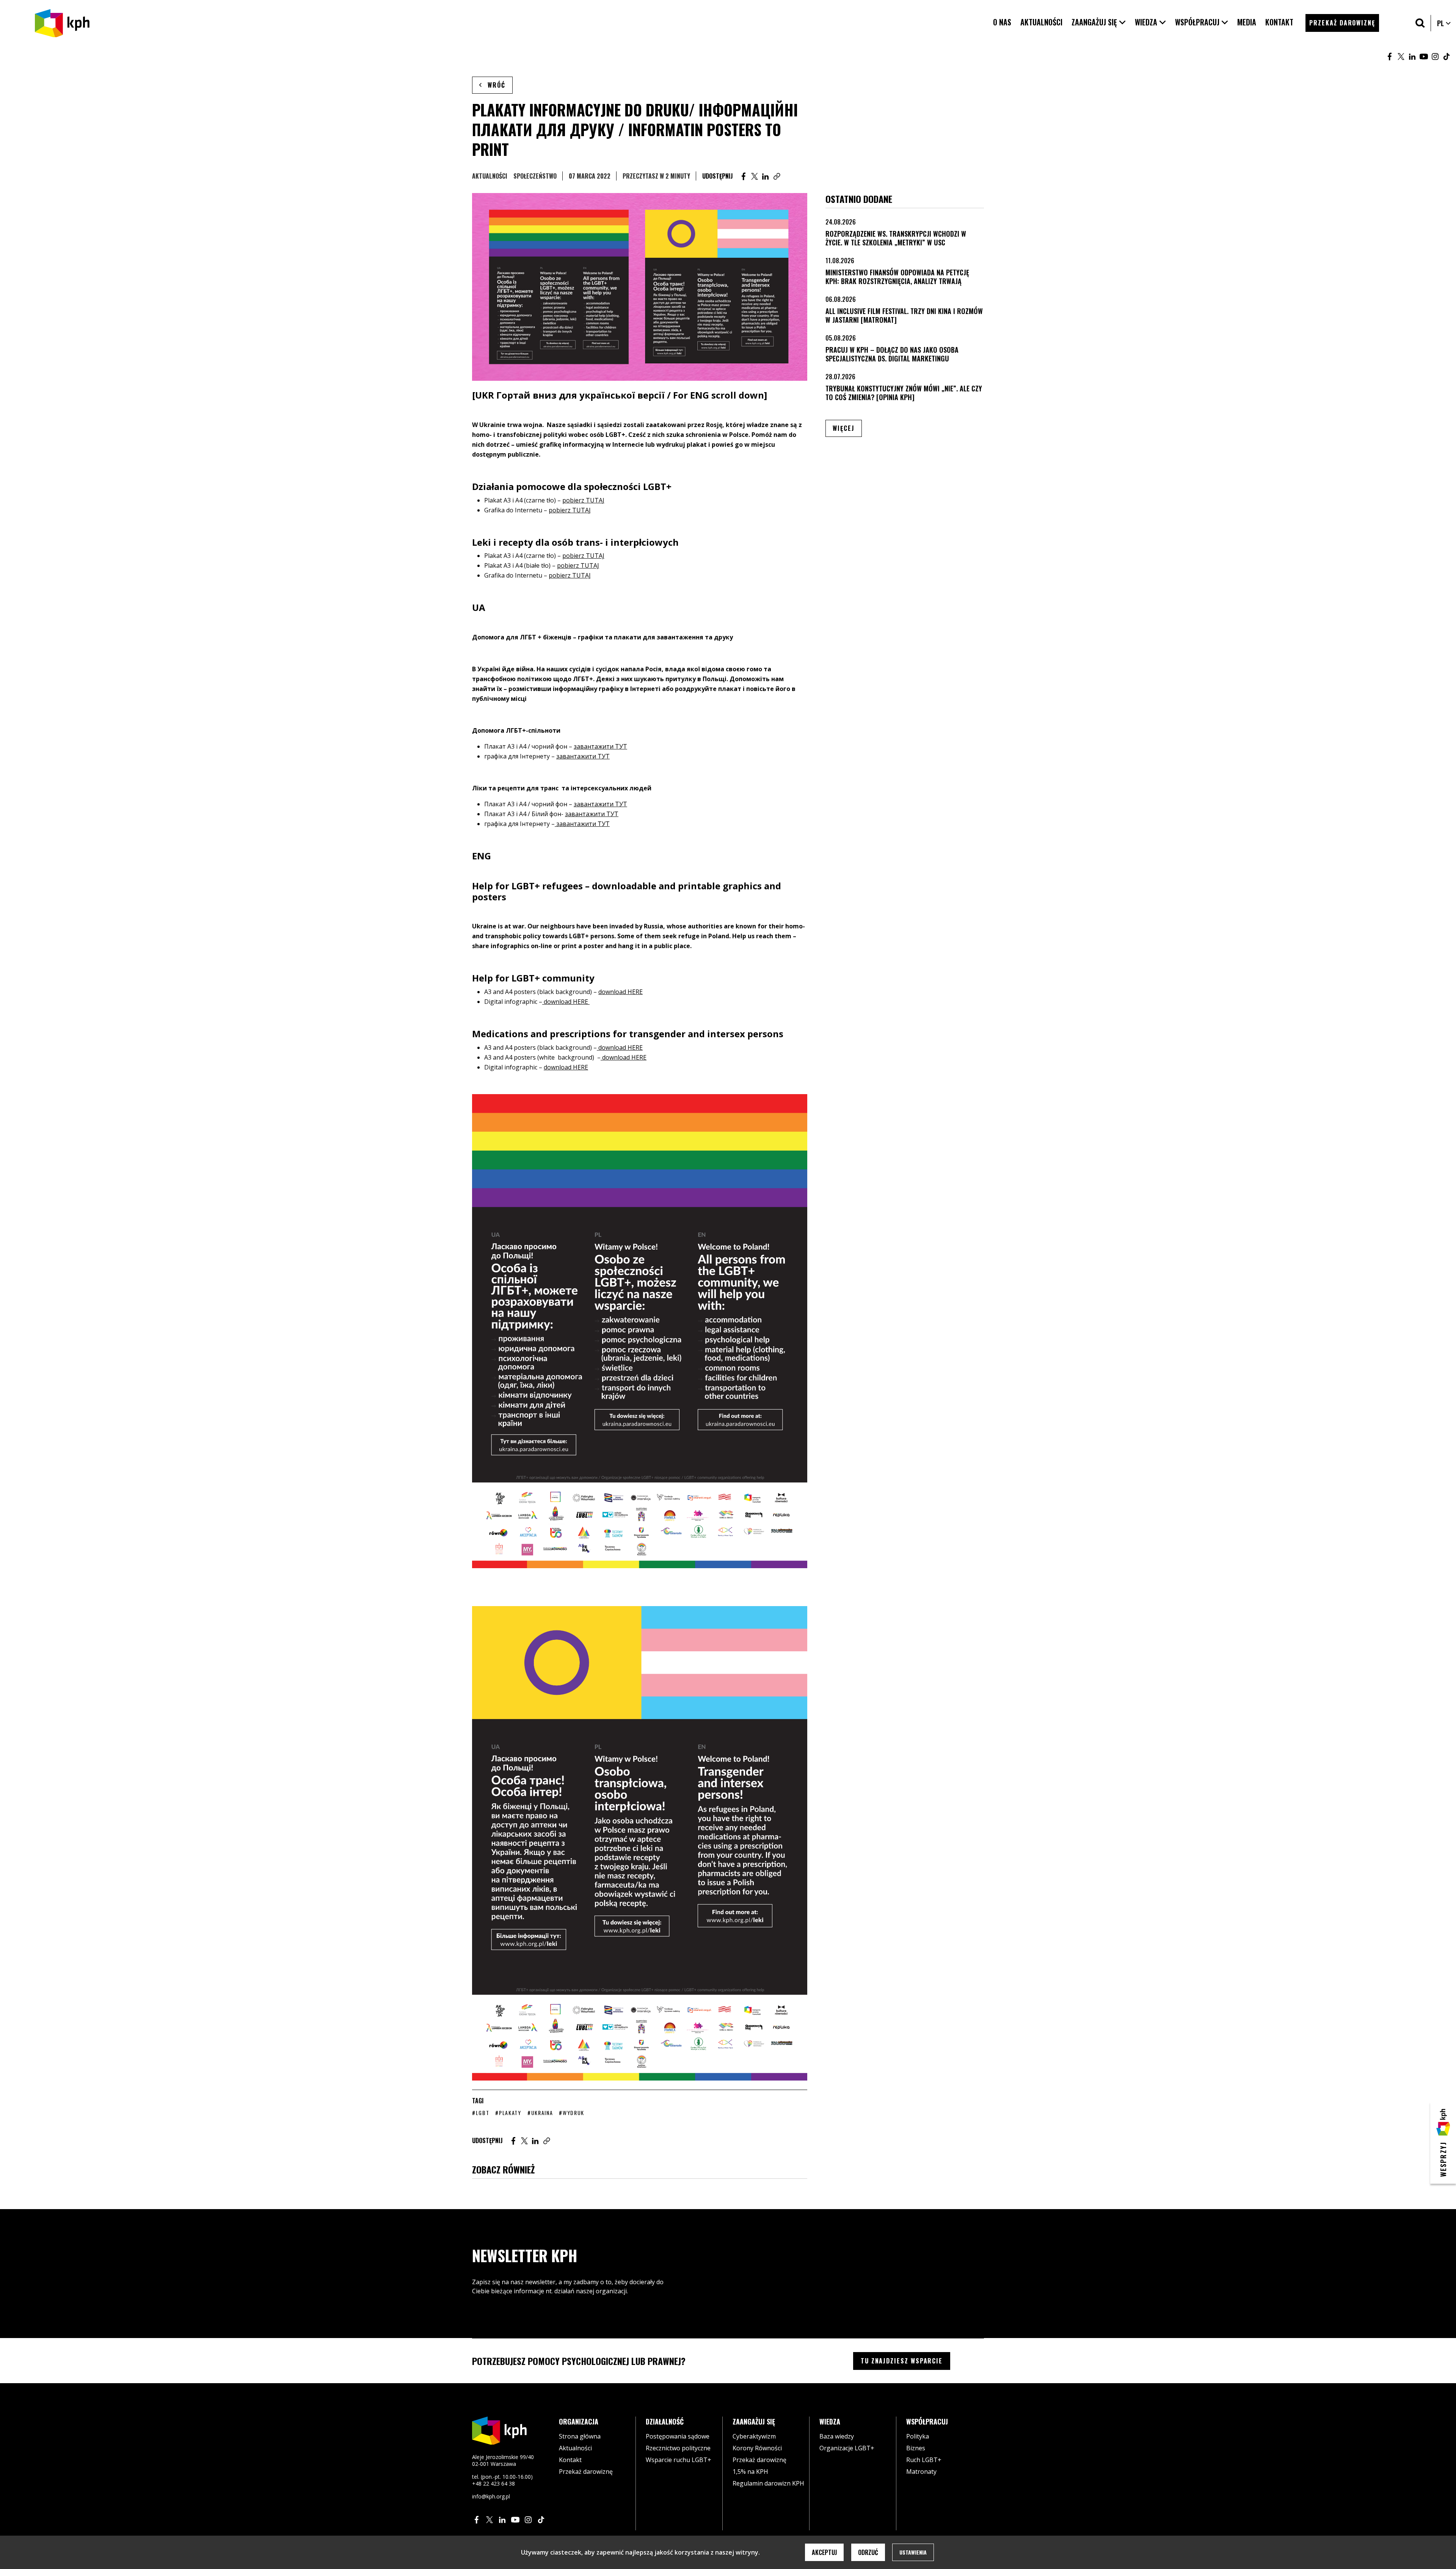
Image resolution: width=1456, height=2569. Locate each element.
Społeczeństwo (535, 176)
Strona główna (580, 2436)
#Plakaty (508, 2113)
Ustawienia (913, 2552)
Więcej (847, 428)
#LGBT (481, 2113)
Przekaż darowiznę (586, 2472)
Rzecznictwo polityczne (678, 2448)
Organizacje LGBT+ (847, 2448)
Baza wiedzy (837, 2436)
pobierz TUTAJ (583, 500)
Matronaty (921, 2472)
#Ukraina (540, 2113)
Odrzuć (868, 2552)
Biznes (916, 2448)
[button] (1099, 22)
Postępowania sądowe (678, 2436)
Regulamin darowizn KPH (768, 2483)
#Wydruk (572, 2113)
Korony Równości (757, 2448)
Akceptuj (824, 2552)
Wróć (497, 85)
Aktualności (490, 176)
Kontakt (570, 2460)
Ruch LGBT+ (924, 2460)
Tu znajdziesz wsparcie (902, 2361)
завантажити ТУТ (600, 746)
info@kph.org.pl (491, 2496)
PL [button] (1444, 23)
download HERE (621, 992)
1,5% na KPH (750, 2472)
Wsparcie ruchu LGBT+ (679, 2460)
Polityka (918, 2436)
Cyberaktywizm (754, 2436)
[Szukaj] (1420, 23)
